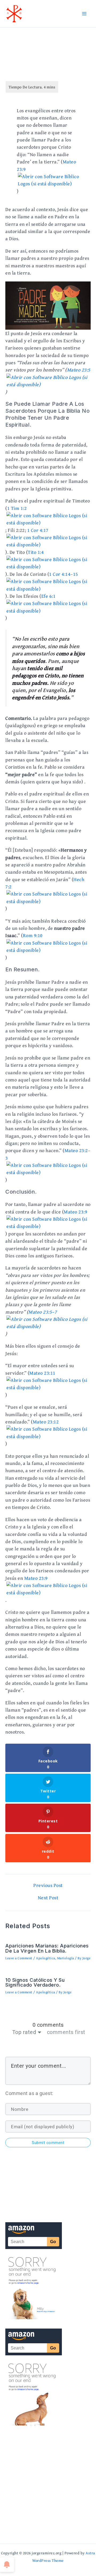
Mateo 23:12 (46, 1422)
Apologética (46, 1958)
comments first (66, 2032)
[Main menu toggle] (84, 14)
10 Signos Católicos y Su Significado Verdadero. (35, 1982)
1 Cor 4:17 (38, 530)
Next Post (48, 1898)
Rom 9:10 (33, 935)
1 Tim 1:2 (17, 508)
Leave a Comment (19, 1958)
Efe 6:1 (49, 596)
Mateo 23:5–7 (43, 1312)
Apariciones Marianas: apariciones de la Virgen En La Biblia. (47, 1948)
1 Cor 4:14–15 (64, 574)
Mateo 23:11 (42, 1373)
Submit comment (48, 2143)
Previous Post (48, 1885)
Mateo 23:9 (75, 1212)
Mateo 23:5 (79, 370)
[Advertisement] (48, 2483)
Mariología (66, 1958)
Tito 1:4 (36, 552)
